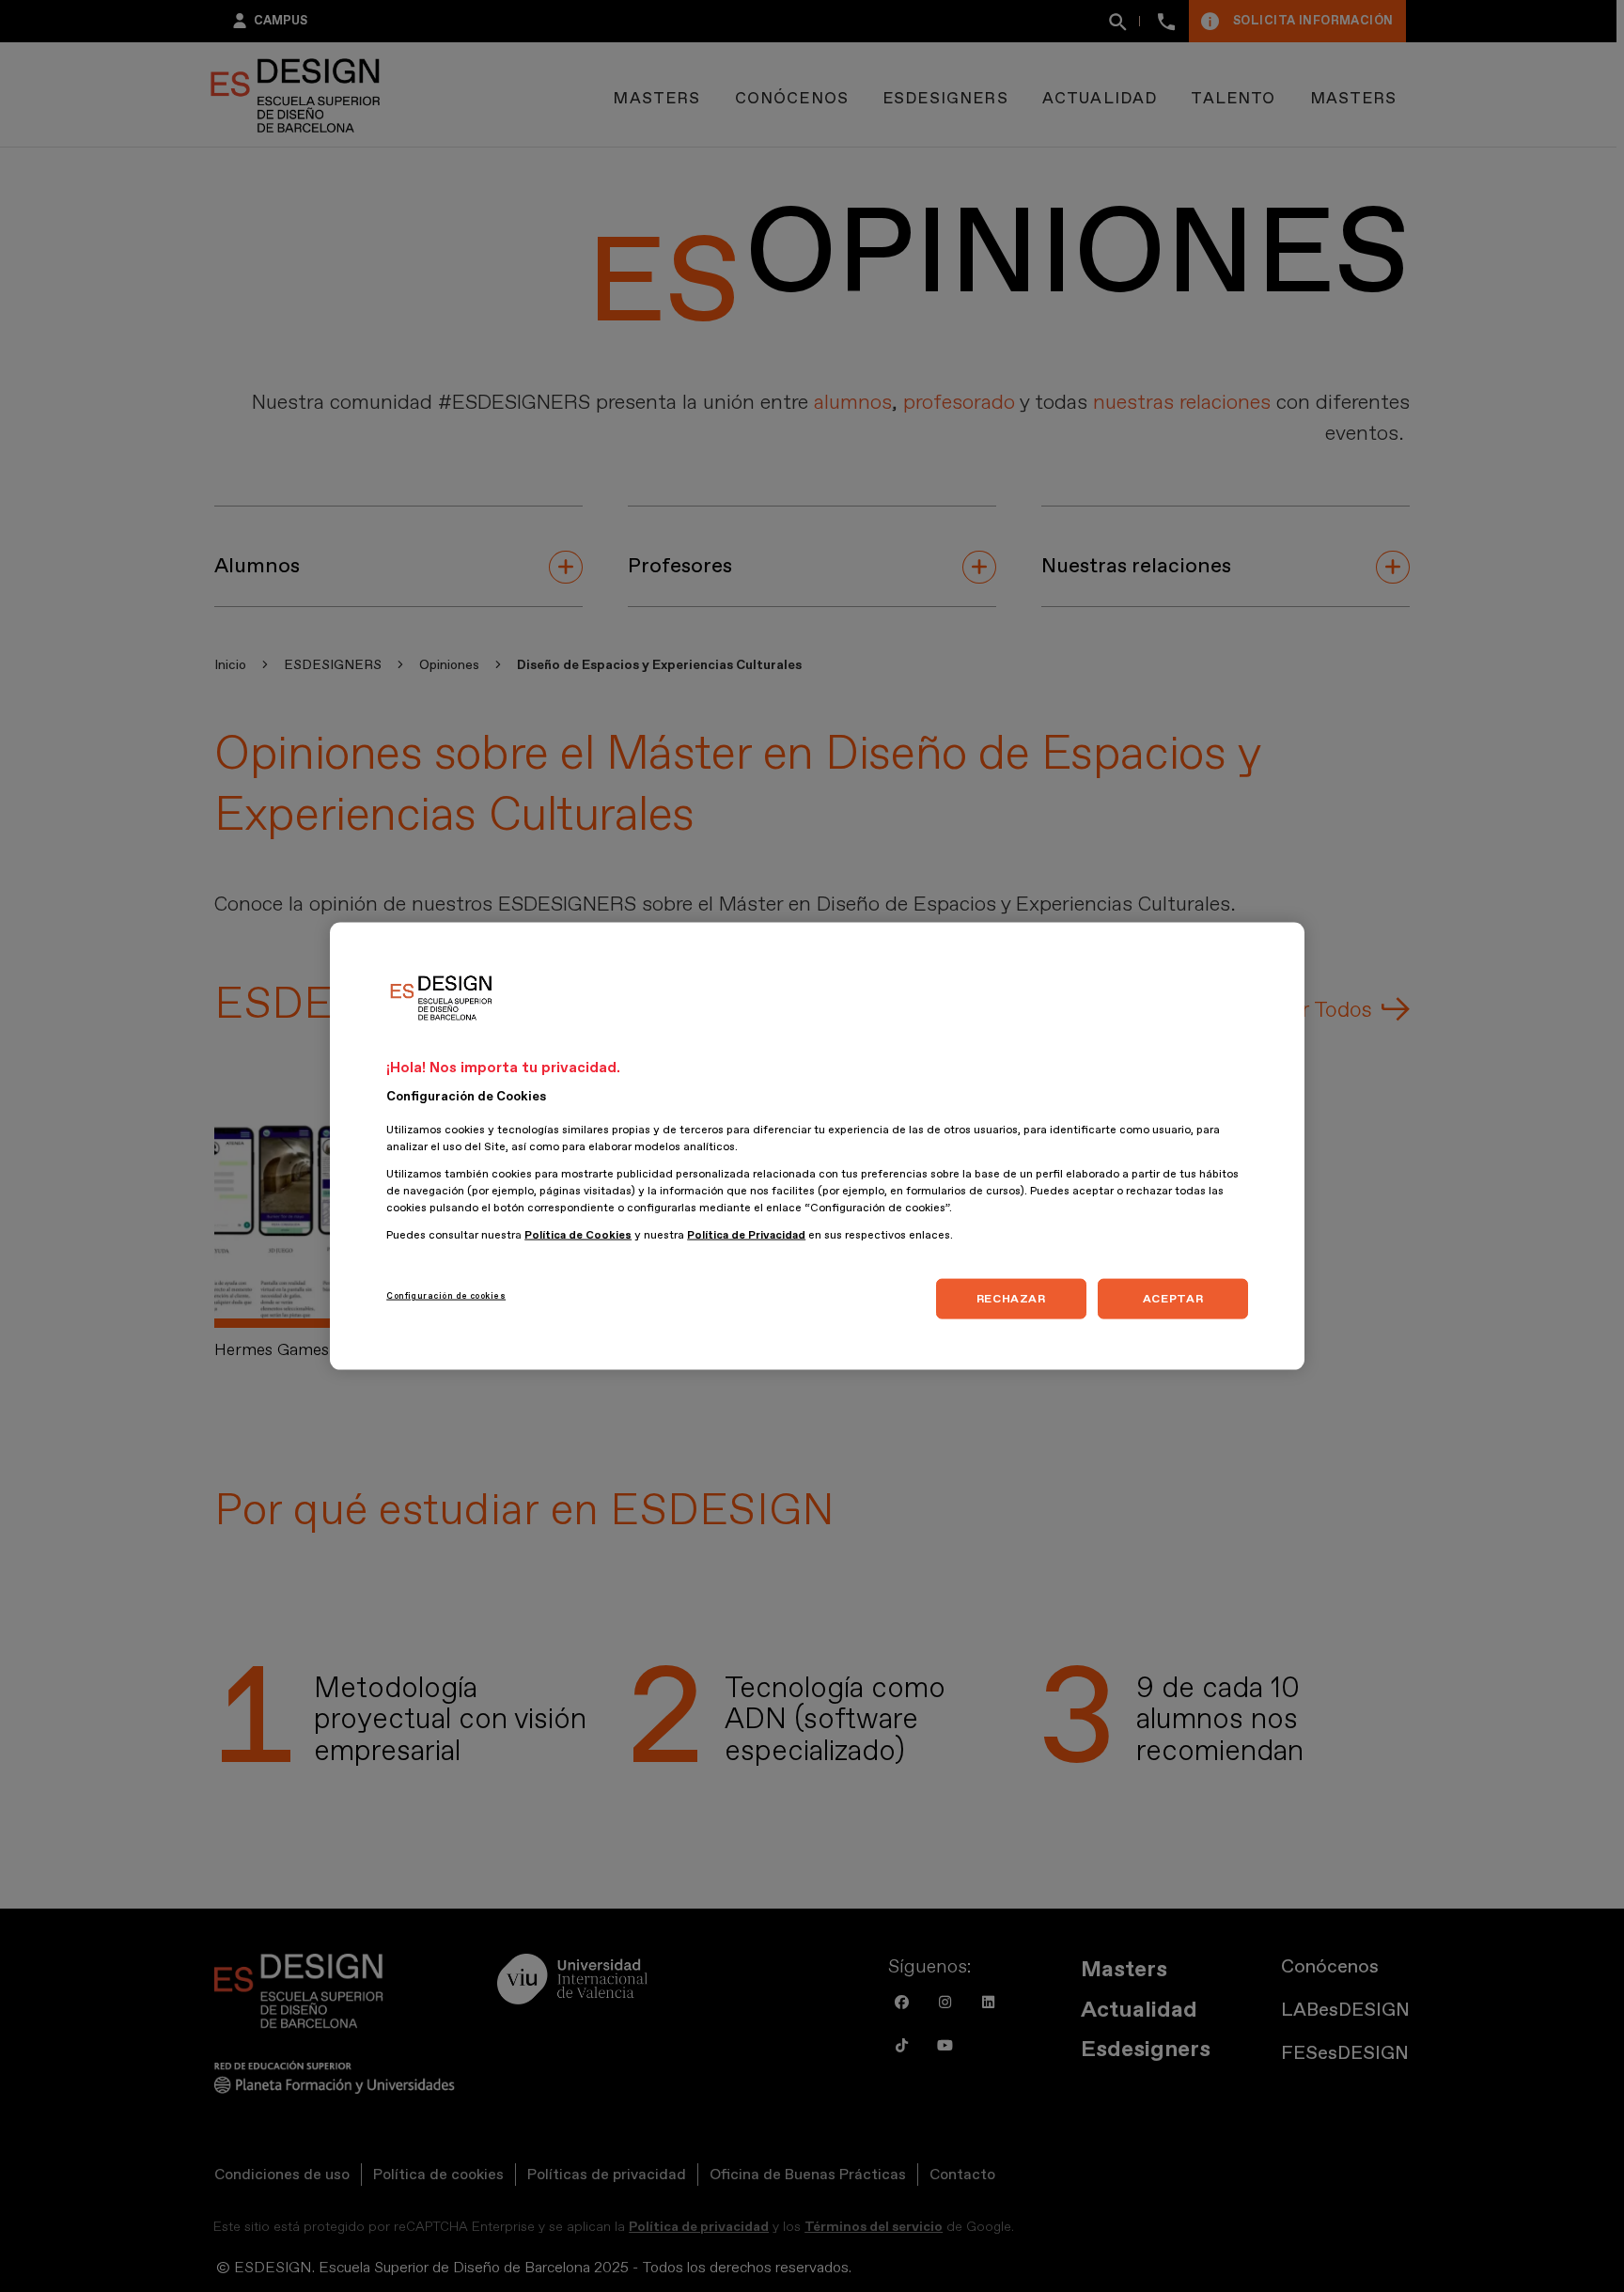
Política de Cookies (578, 1235)
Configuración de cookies (446, 1296)
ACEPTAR (1173, 1299)
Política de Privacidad (746, 1235)
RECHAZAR (1011, 1299)
